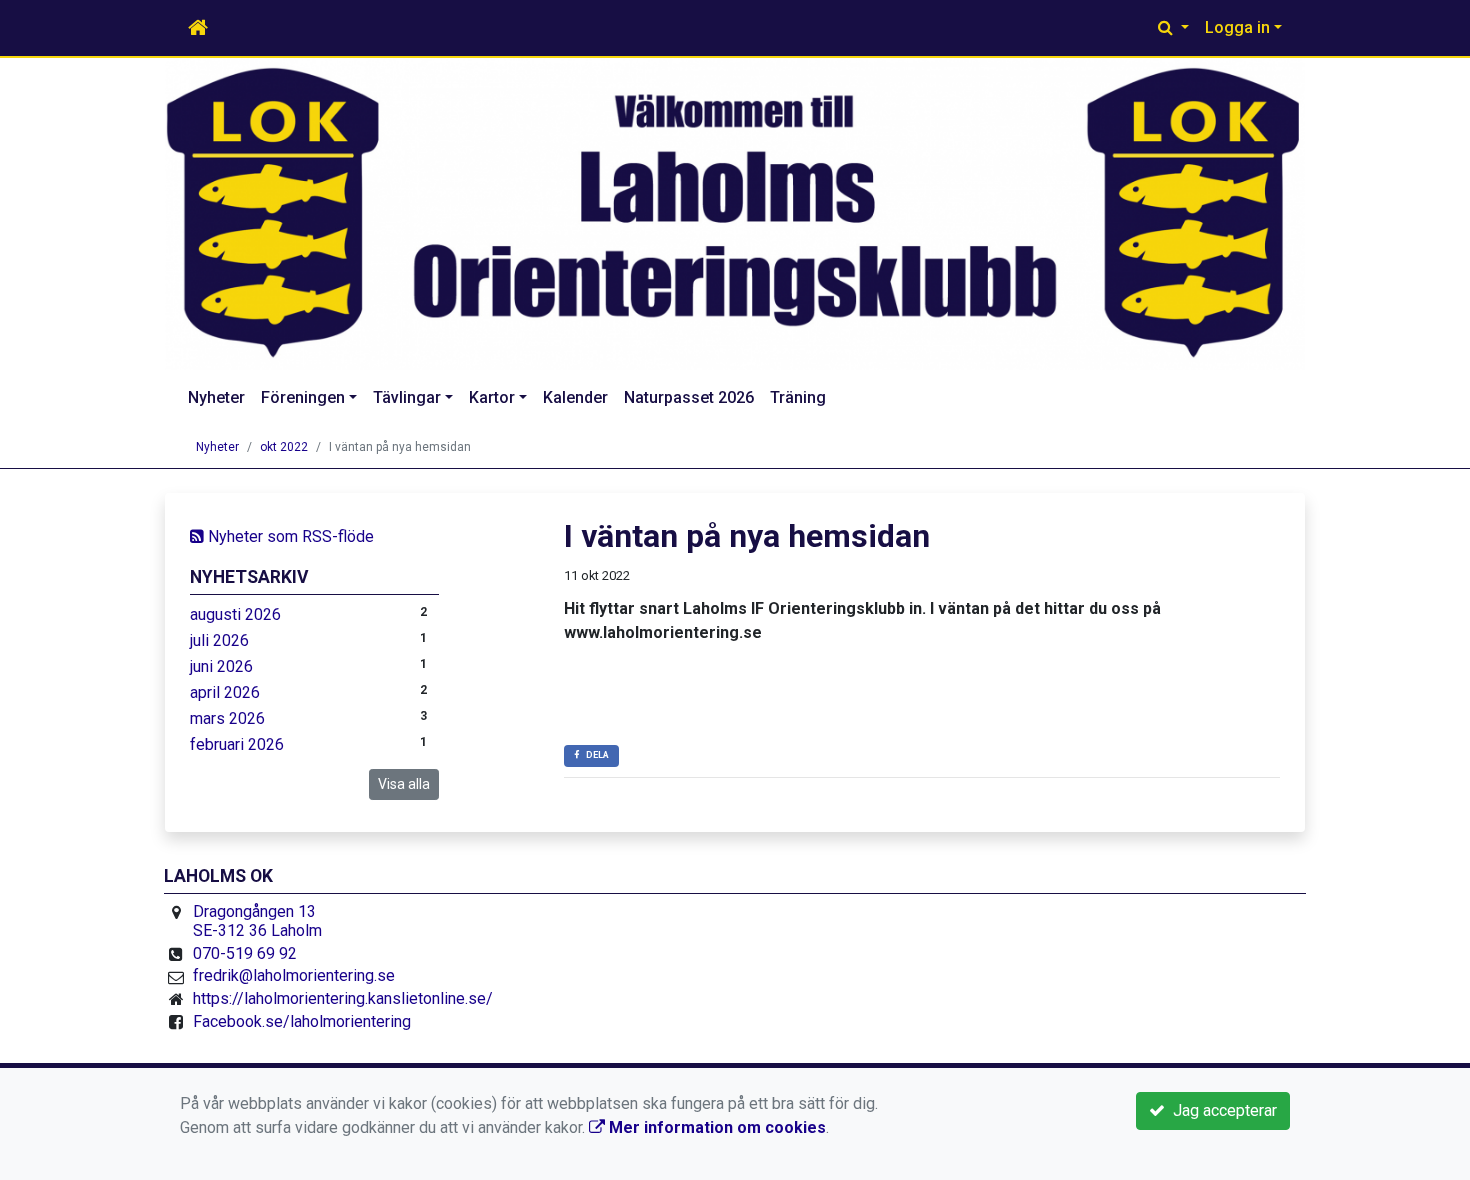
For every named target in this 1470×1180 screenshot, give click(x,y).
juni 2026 (221, 666)
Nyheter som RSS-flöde (289, 536)
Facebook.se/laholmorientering (302, 1021)
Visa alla (404, 784)
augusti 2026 (235, 614)
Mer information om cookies (715, 1127)
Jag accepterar (1221, 1110)
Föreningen (303, 397)
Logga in (1237, 27)
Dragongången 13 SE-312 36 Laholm (257, 921)
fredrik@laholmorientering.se (294, 975)
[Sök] (1173, 28)
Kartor (492, 397)
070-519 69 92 (245, 953)
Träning (798, 397)
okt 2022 (284, 447)
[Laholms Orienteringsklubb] (735, 214)
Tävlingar (407, 397)
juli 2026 (219, 640)
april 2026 (225, 692)
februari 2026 (237, 744)
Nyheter (216, 397)
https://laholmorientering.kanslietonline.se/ (343, 998)
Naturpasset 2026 (689, 397)
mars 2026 (227, 718)
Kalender (575, 397)
